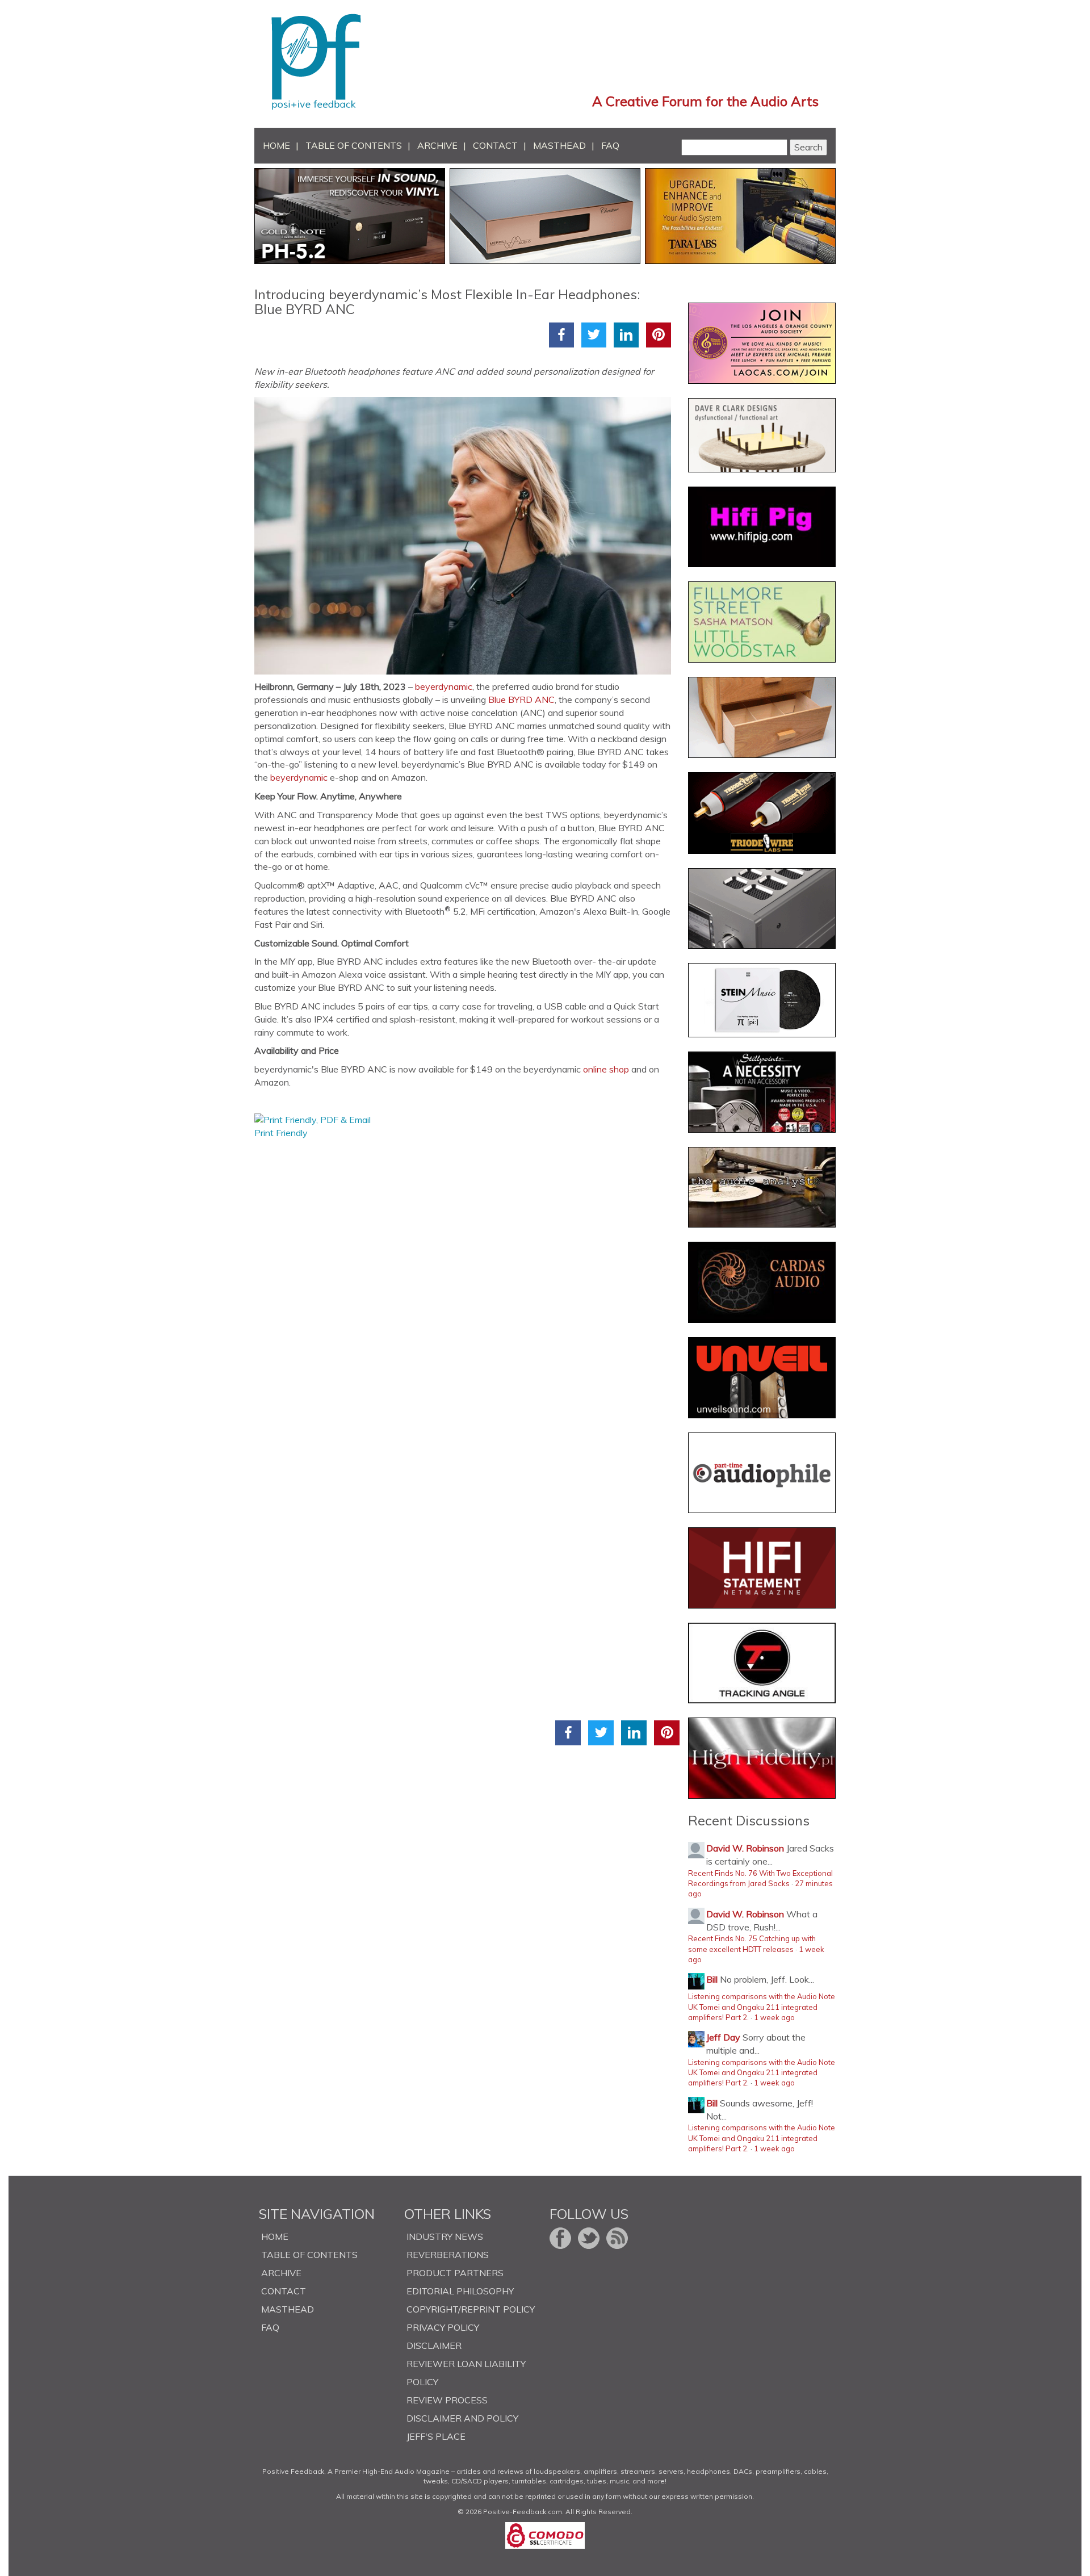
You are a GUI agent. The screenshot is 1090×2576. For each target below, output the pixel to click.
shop (619, 1069)
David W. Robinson (745, 1848)
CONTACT (495, 145)
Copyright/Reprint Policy (471, 2309)
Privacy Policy (443, 2327)
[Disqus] (467, 1281)
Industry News (445, 2236)
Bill (712, 1979)
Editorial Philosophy (460, 2291)
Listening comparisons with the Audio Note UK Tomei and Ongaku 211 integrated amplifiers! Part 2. (762, 2007)
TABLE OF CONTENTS (354, 145)
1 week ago (774, 2017)
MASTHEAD (559, 145)
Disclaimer (434, 2345)
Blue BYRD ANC (521, 700)
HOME (276, 145)
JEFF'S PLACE (436, 2436)
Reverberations (448, 2255)
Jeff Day (723, 2037)
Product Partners (455, 2273)
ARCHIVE (437, 145)
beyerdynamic (444, 686)
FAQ (610, 145)
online (595, 1069)
